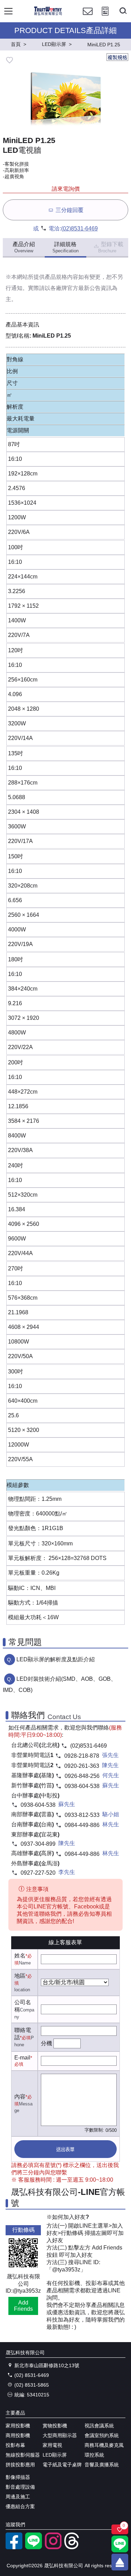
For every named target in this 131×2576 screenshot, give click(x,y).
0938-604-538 (82, 1786)
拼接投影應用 (20, 2465)
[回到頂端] (120, 2562)
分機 (46, 2043)
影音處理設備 (20, 2487)
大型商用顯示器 (60, 2435)
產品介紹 (24, 247)
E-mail (22, 2058)
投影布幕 (15, 2445)
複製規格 (117, 57)
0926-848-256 (82, 1776)
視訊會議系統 (99, 2426)
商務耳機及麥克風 (104, 2445)
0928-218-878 (82, 1756)
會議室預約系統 (102, 2435)
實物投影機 (55, 2426)
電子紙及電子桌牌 (62, 2465)
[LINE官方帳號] (34, 2547)
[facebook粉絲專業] (14, 2547)
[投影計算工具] (105, 18)
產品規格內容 (61, 277)
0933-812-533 (82, 1815)
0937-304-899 (38, 1844)
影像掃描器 (18, 2477)
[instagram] (53, 2547)
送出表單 (65, 2149)
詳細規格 (65, 247)
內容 (20, 2097)
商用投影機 (18, 2435)
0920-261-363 (82, 1766)
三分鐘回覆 (70, 210)
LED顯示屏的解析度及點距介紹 (56, 1659)
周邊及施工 (18, 2497)
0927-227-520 (38, 1873)
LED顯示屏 (55, 2455)
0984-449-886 (82, 1825)
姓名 (20, 1956)
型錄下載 (111, 247)
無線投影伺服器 (23, 2455)
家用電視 (52, 2445)
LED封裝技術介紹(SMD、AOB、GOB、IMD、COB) (60, 1684)
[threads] (73, 2547)
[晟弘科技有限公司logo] (48, 14)
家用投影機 (18, 2426)
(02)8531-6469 (79, 229)
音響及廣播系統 (102, 2465)
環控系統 (94, 2455)
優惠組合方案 (20, 2506)
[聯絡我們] (88, 18)
